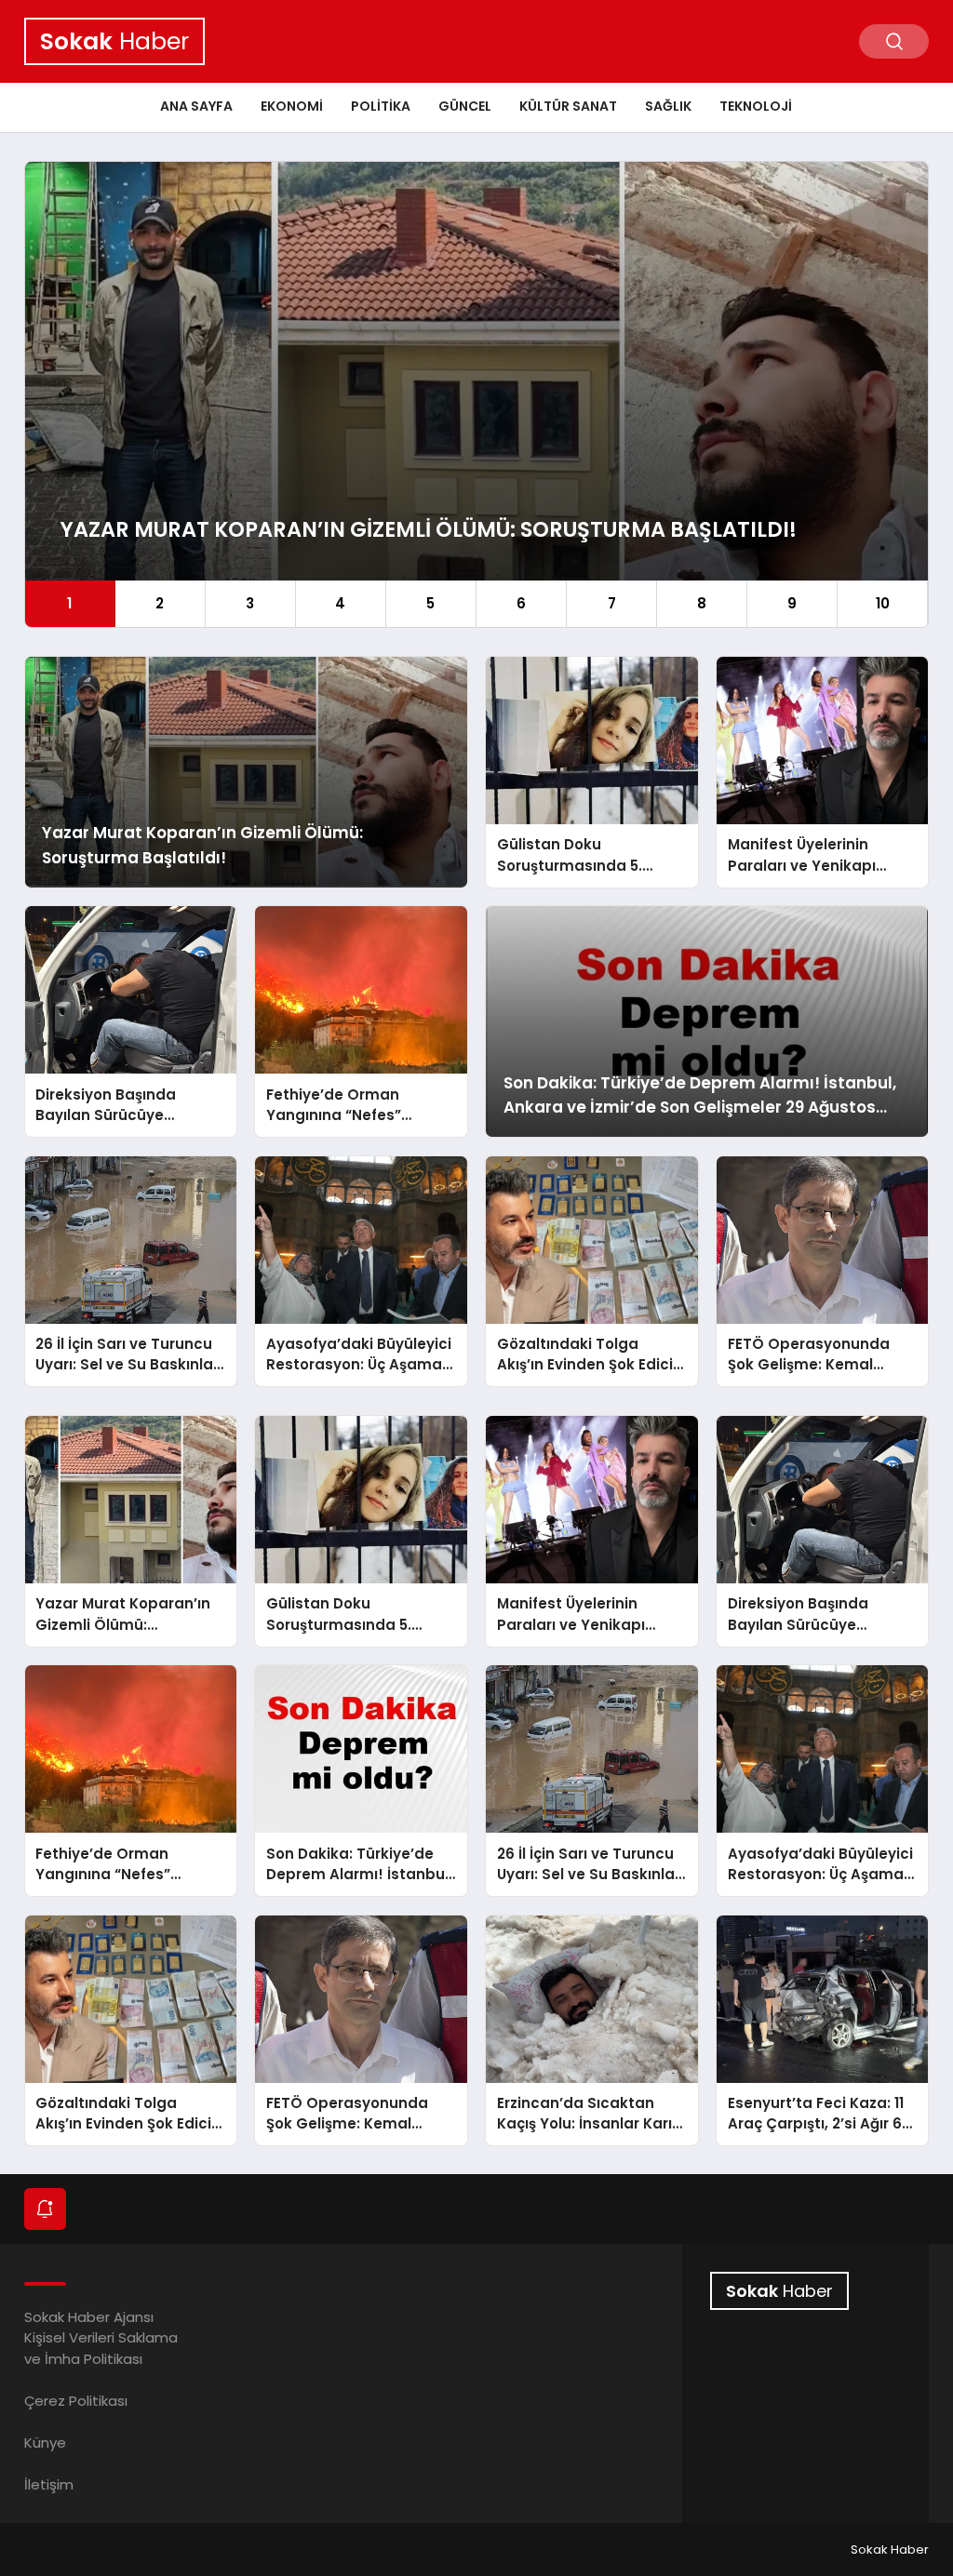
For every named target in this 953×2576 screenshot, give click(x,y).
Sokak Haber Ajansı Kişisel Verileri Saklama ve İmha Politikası (101, 2338)
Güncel (465, 106)
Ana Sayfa (196, 106)
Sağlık (668, 106)
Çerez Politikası (76, 2401)
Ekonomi (292, 106)
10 (883, 603)
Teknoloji (756, 106)
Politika (381, 106)
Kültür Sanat (568, 106)
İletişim (49, 2484)
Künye (45, 2443)
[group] (477, 394)
